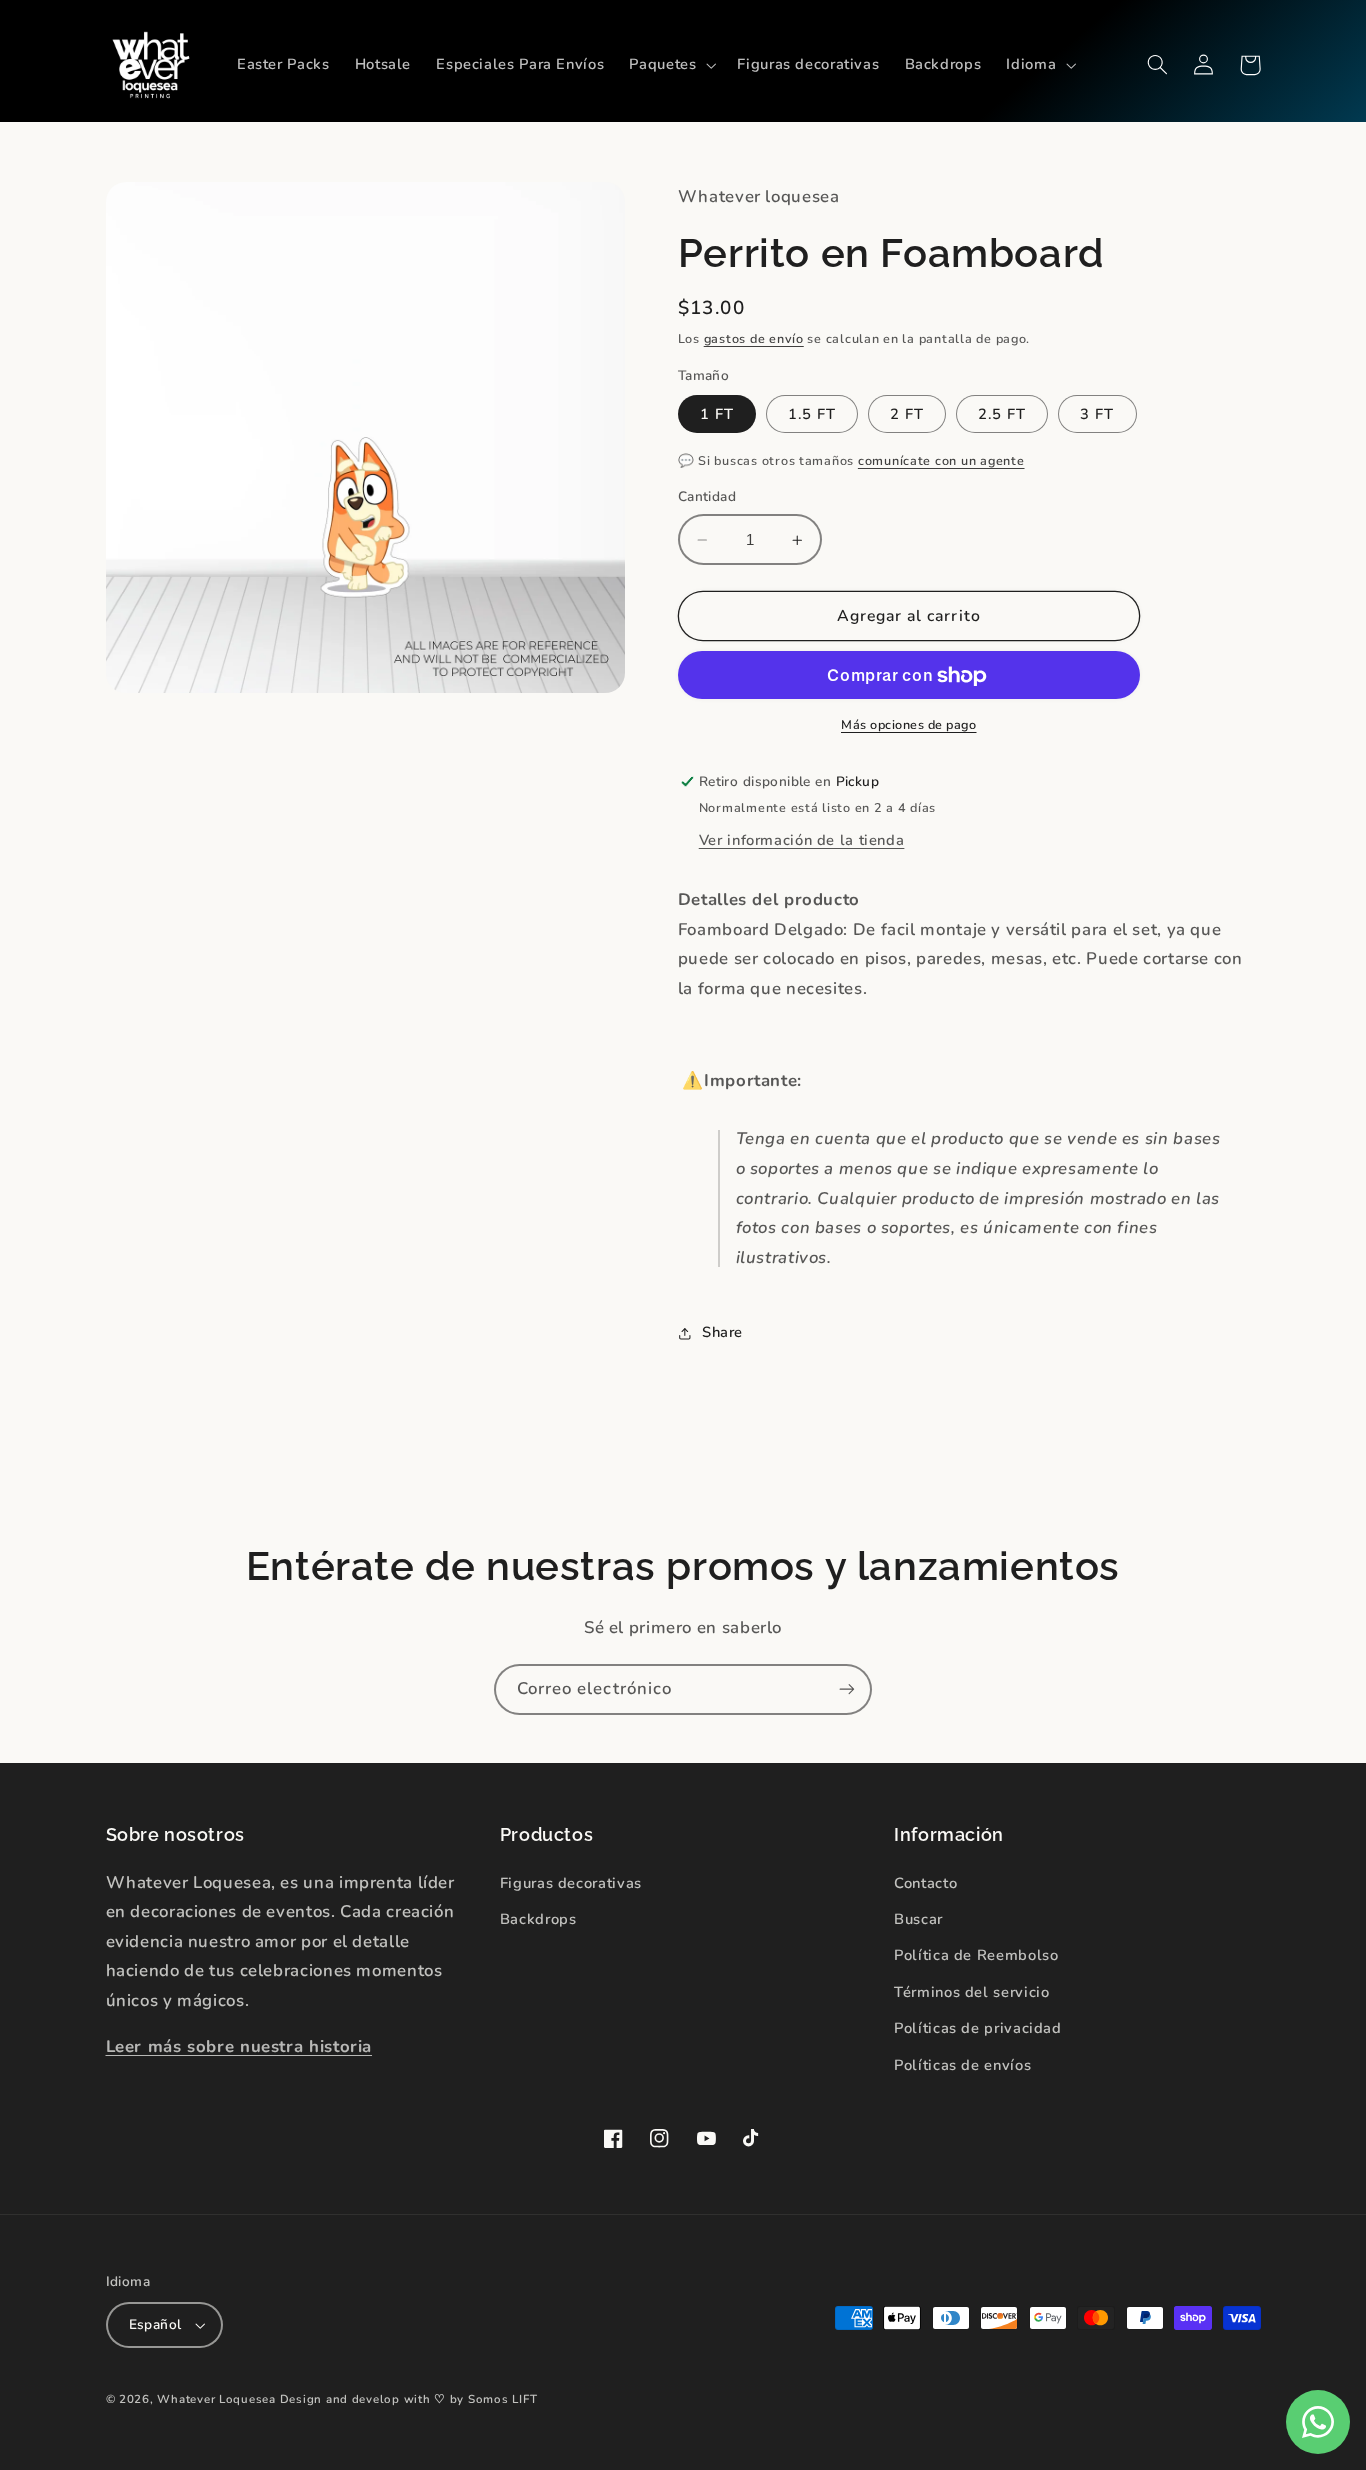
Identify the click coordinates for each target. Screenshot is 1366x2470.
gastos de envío (754, 338)
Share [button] (722, 1333)
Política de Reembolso (976, 1955)
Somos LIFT (502, 2399)
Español (155, 2324)
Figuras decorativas (571, 1883)
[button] (671, 65)
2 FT (907, 414)
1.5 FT (812, 414)
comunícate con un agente (941, 460)
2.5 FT (1002, 414)
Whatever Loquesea (216, 2399)
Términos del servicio (971, 1992)
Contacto (925, 1883)
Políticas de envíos (962, 2065)
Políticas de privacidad (978, 2028)
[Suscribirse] (847, 1689)
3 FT (1097, 414)
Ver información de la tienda (802, 841)
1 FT (717, 414)
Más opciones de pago (909, 724)
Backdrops (538, 1919)
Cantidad (707, 497)
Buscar (918, 1919)
